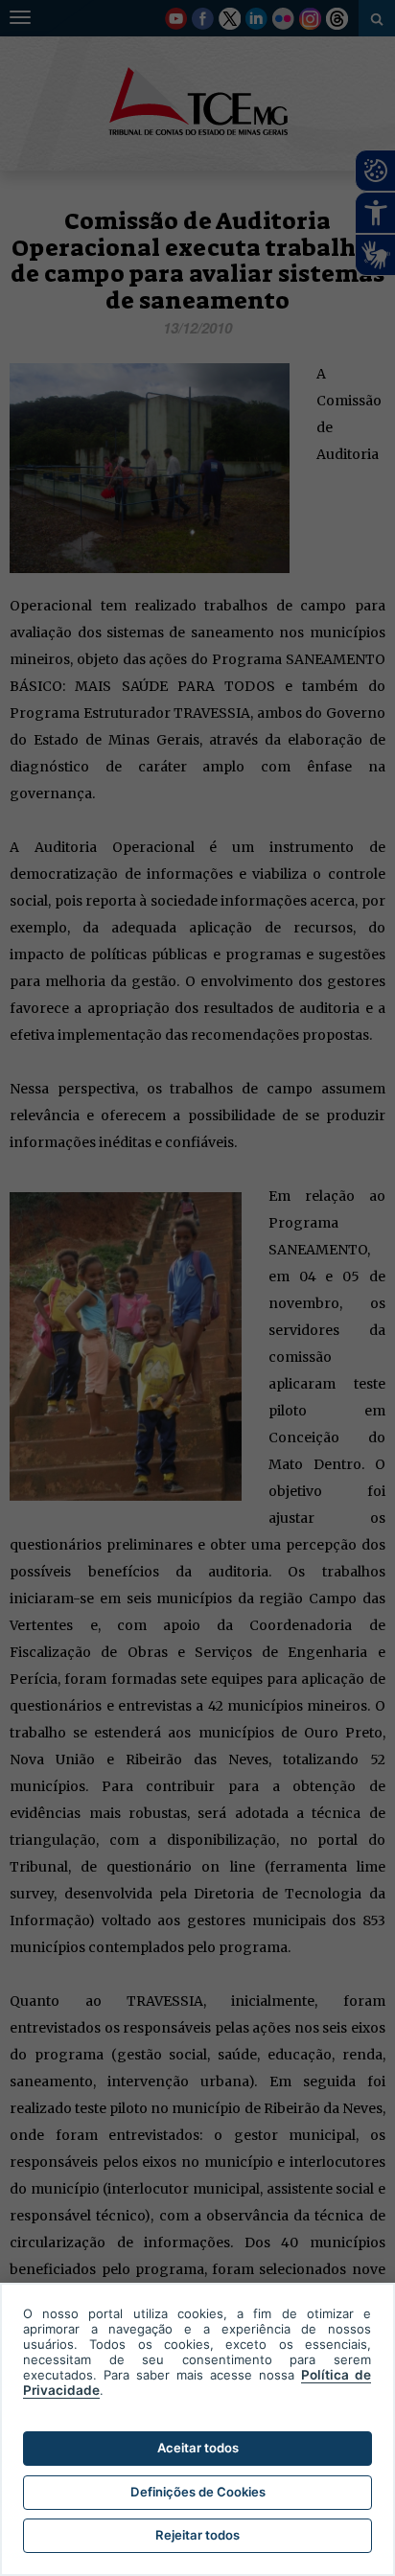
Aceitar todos (198, 2448)
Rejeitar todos (197, 2535)
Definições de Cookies (198, 2492)
